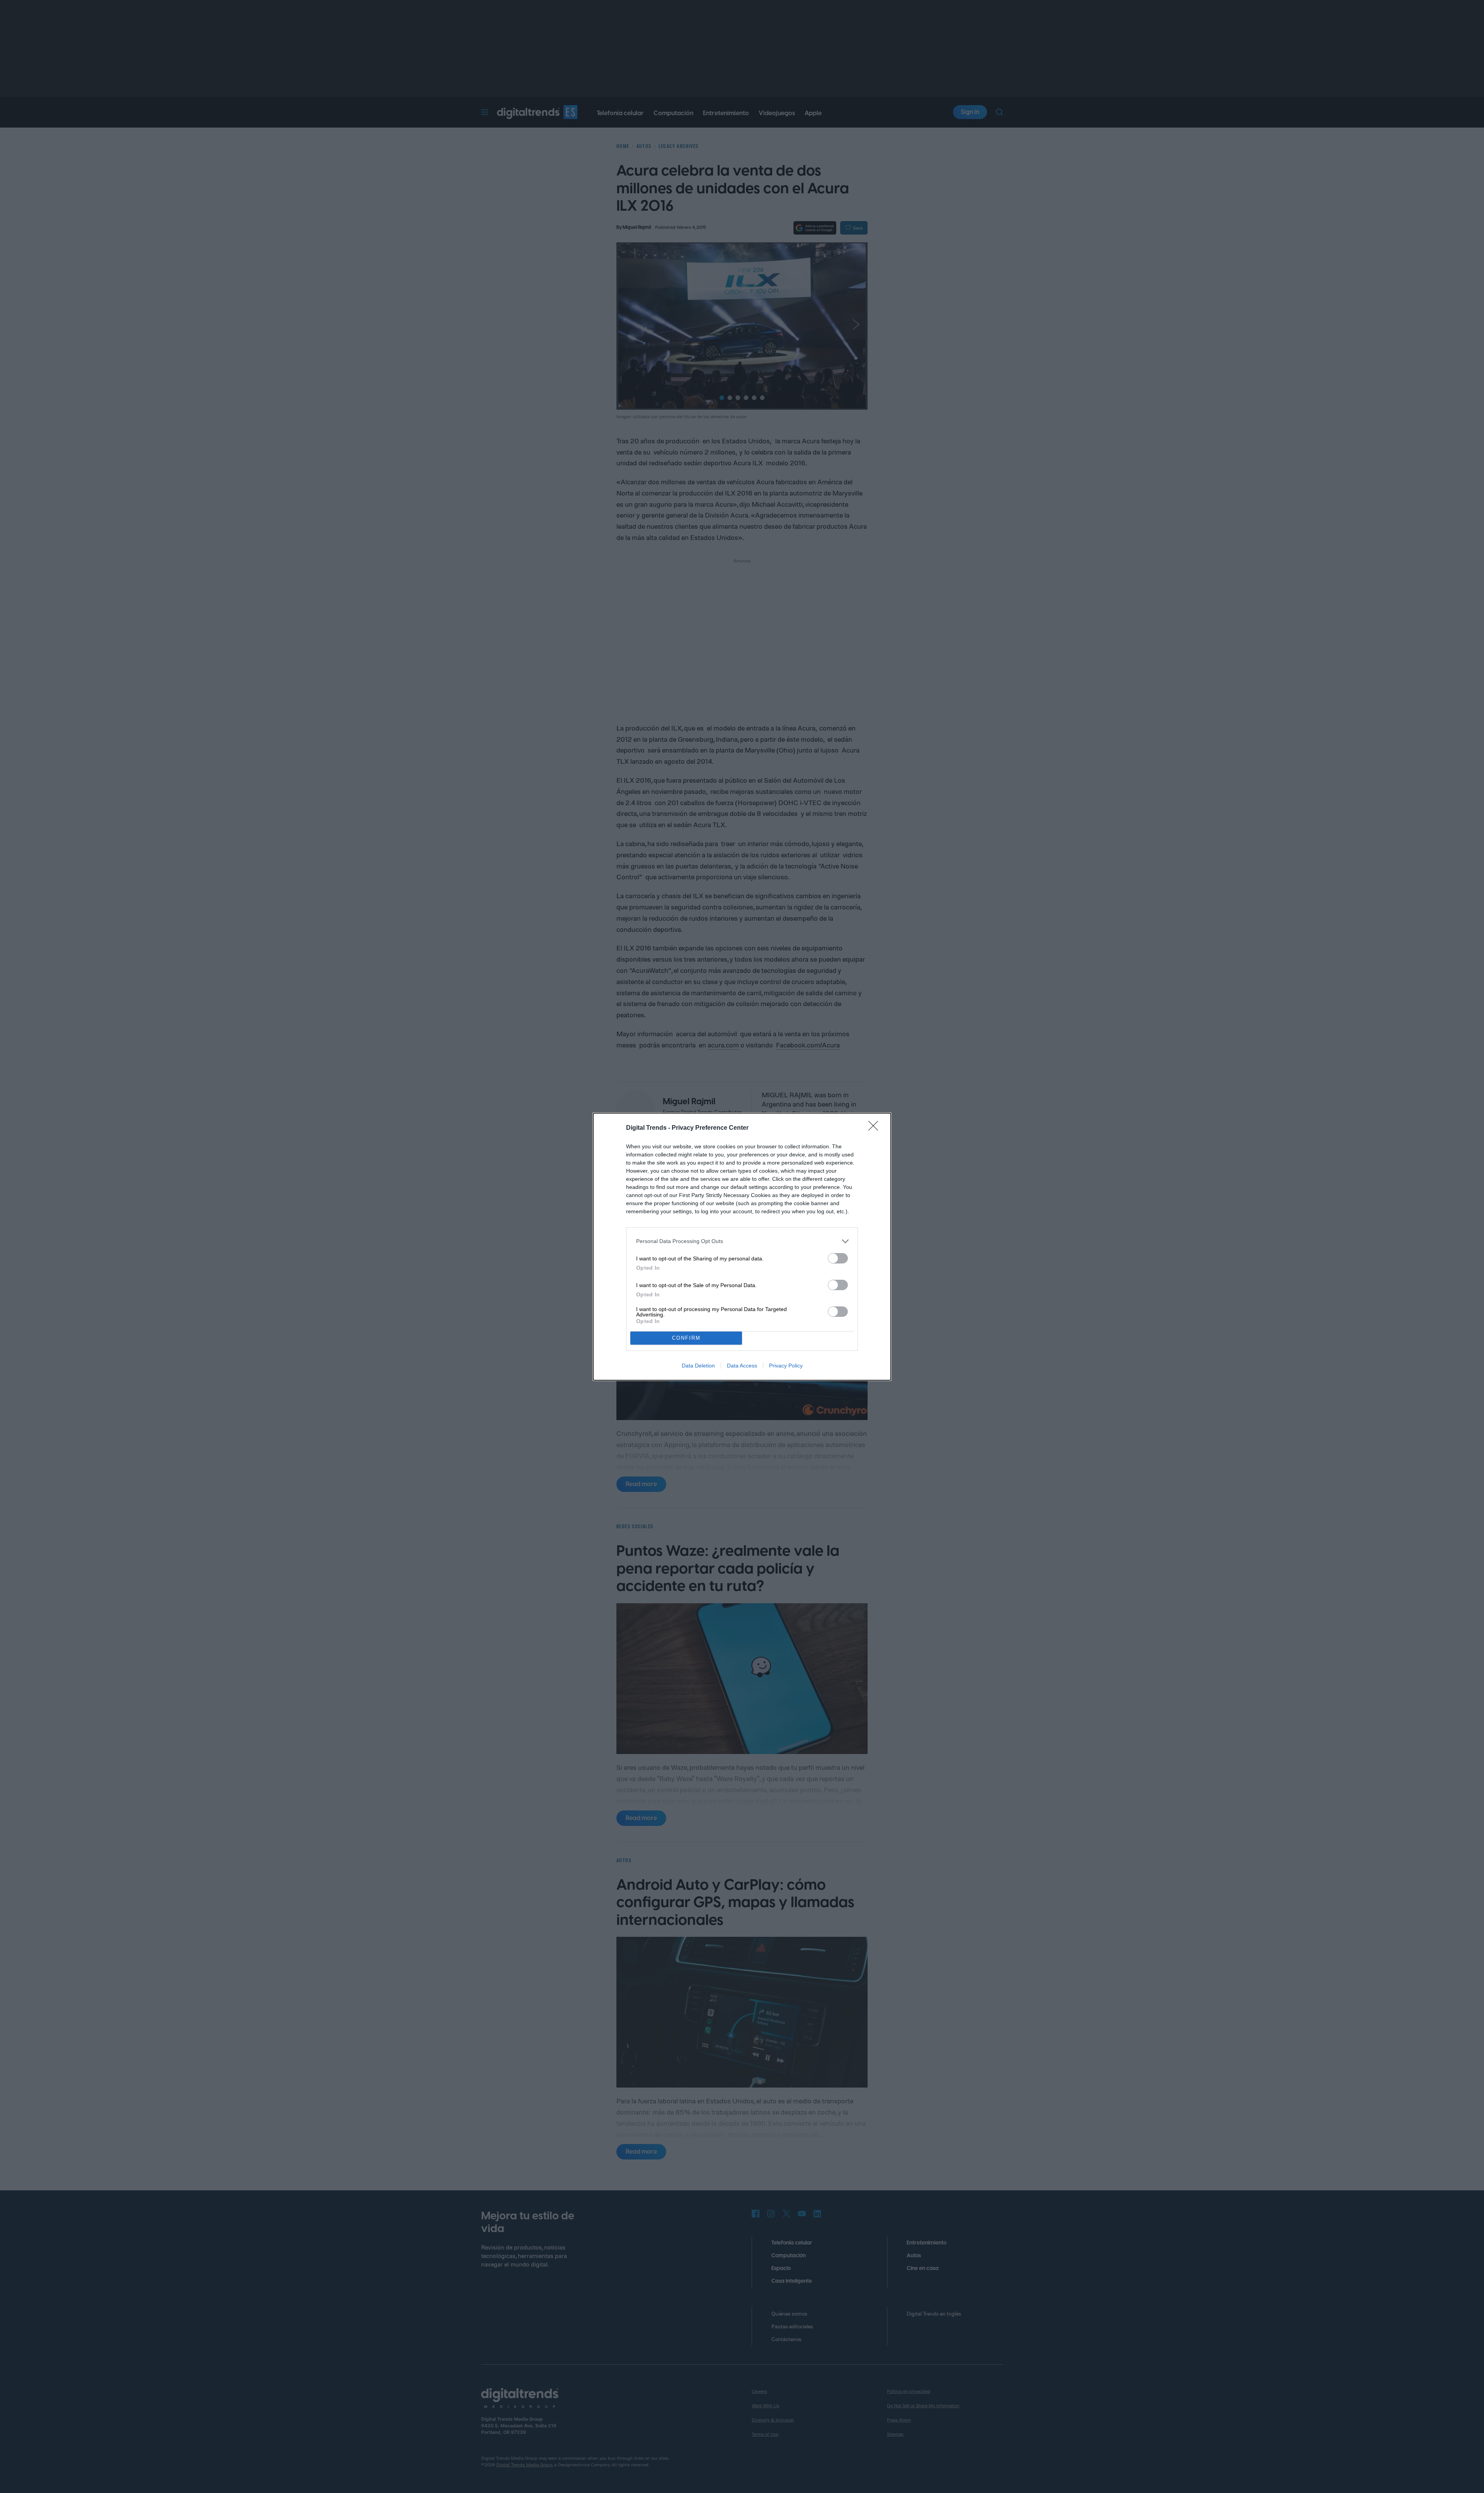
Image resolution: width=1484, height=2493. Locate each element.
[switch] (838, 1258)
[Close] (876, 1128)
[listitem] (742, 1241)
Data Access (742, 1366)
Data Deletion (698, 1366)
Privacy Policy (786, 1366)
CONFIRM (686, 1338)
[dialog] (742, 1247)
